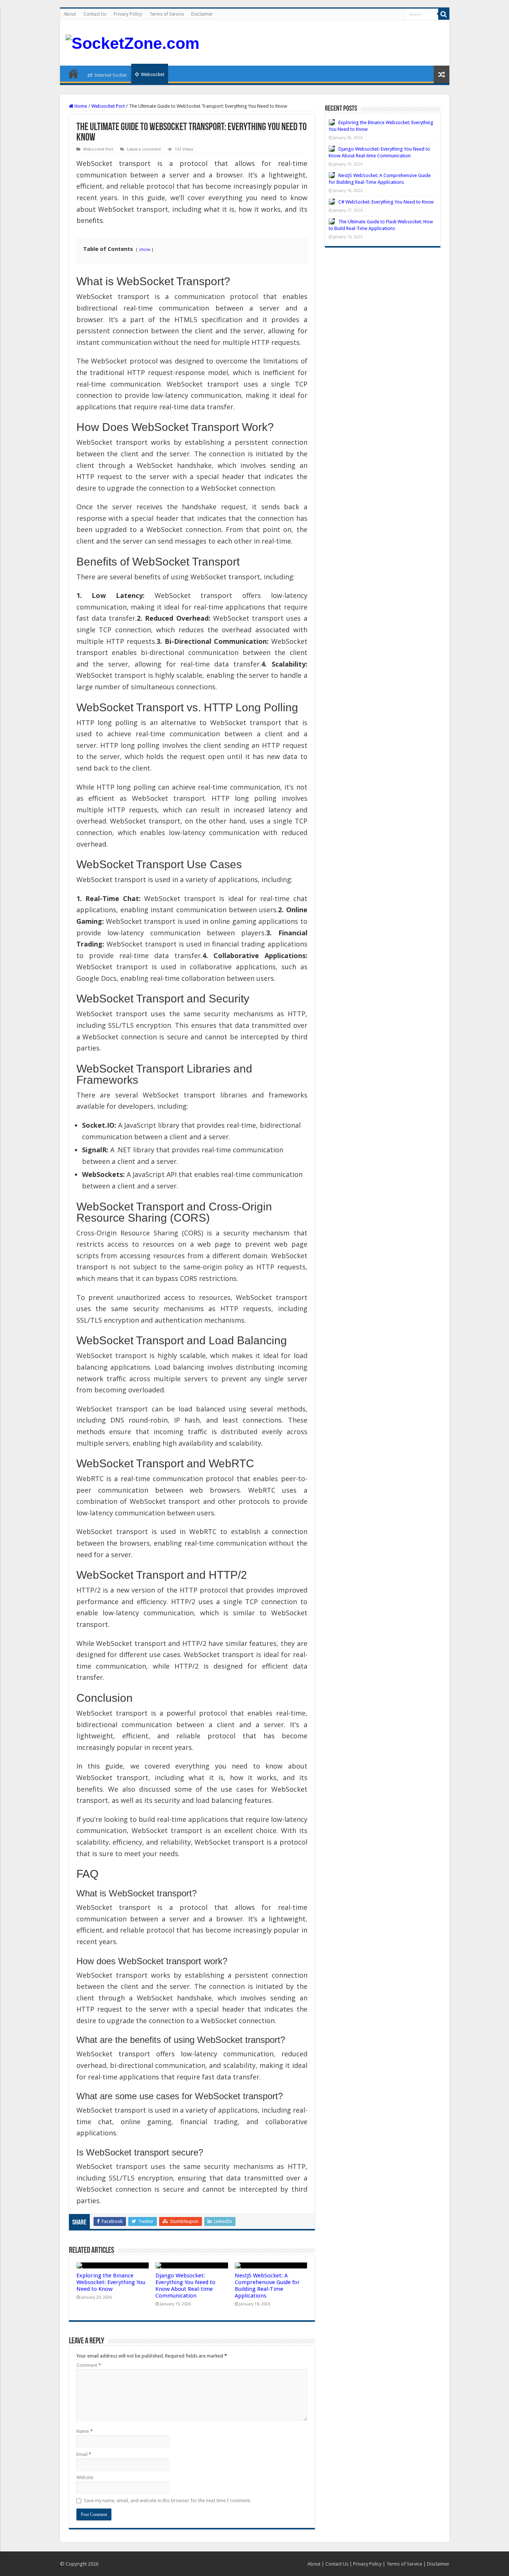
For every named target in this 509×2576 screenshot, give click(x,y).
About (70, 14)
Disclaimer (202, 14)
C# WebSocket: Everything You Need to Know (386, 202)
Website (85, 2477)
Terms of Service (167, 14)
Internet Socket (110, 75)
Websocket (153, 74)
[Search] (444, 14)
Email (84, 2454)
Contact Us (95, 14)
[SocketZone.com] (132, 42)
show (145, 249)
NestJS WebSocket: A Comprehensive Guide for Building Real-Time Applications (267, 2286)
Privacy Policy (128, 14)
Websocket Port (108, 106)
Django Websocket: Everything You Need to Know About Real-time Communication (185, 2286)
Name (85, 2431)
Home (73, 73)
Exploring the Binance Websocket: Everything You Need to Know (111, 2282)
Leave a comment (144, 149)
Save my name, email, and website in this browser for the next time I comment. (167, 2501)
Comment (89, 2365)
